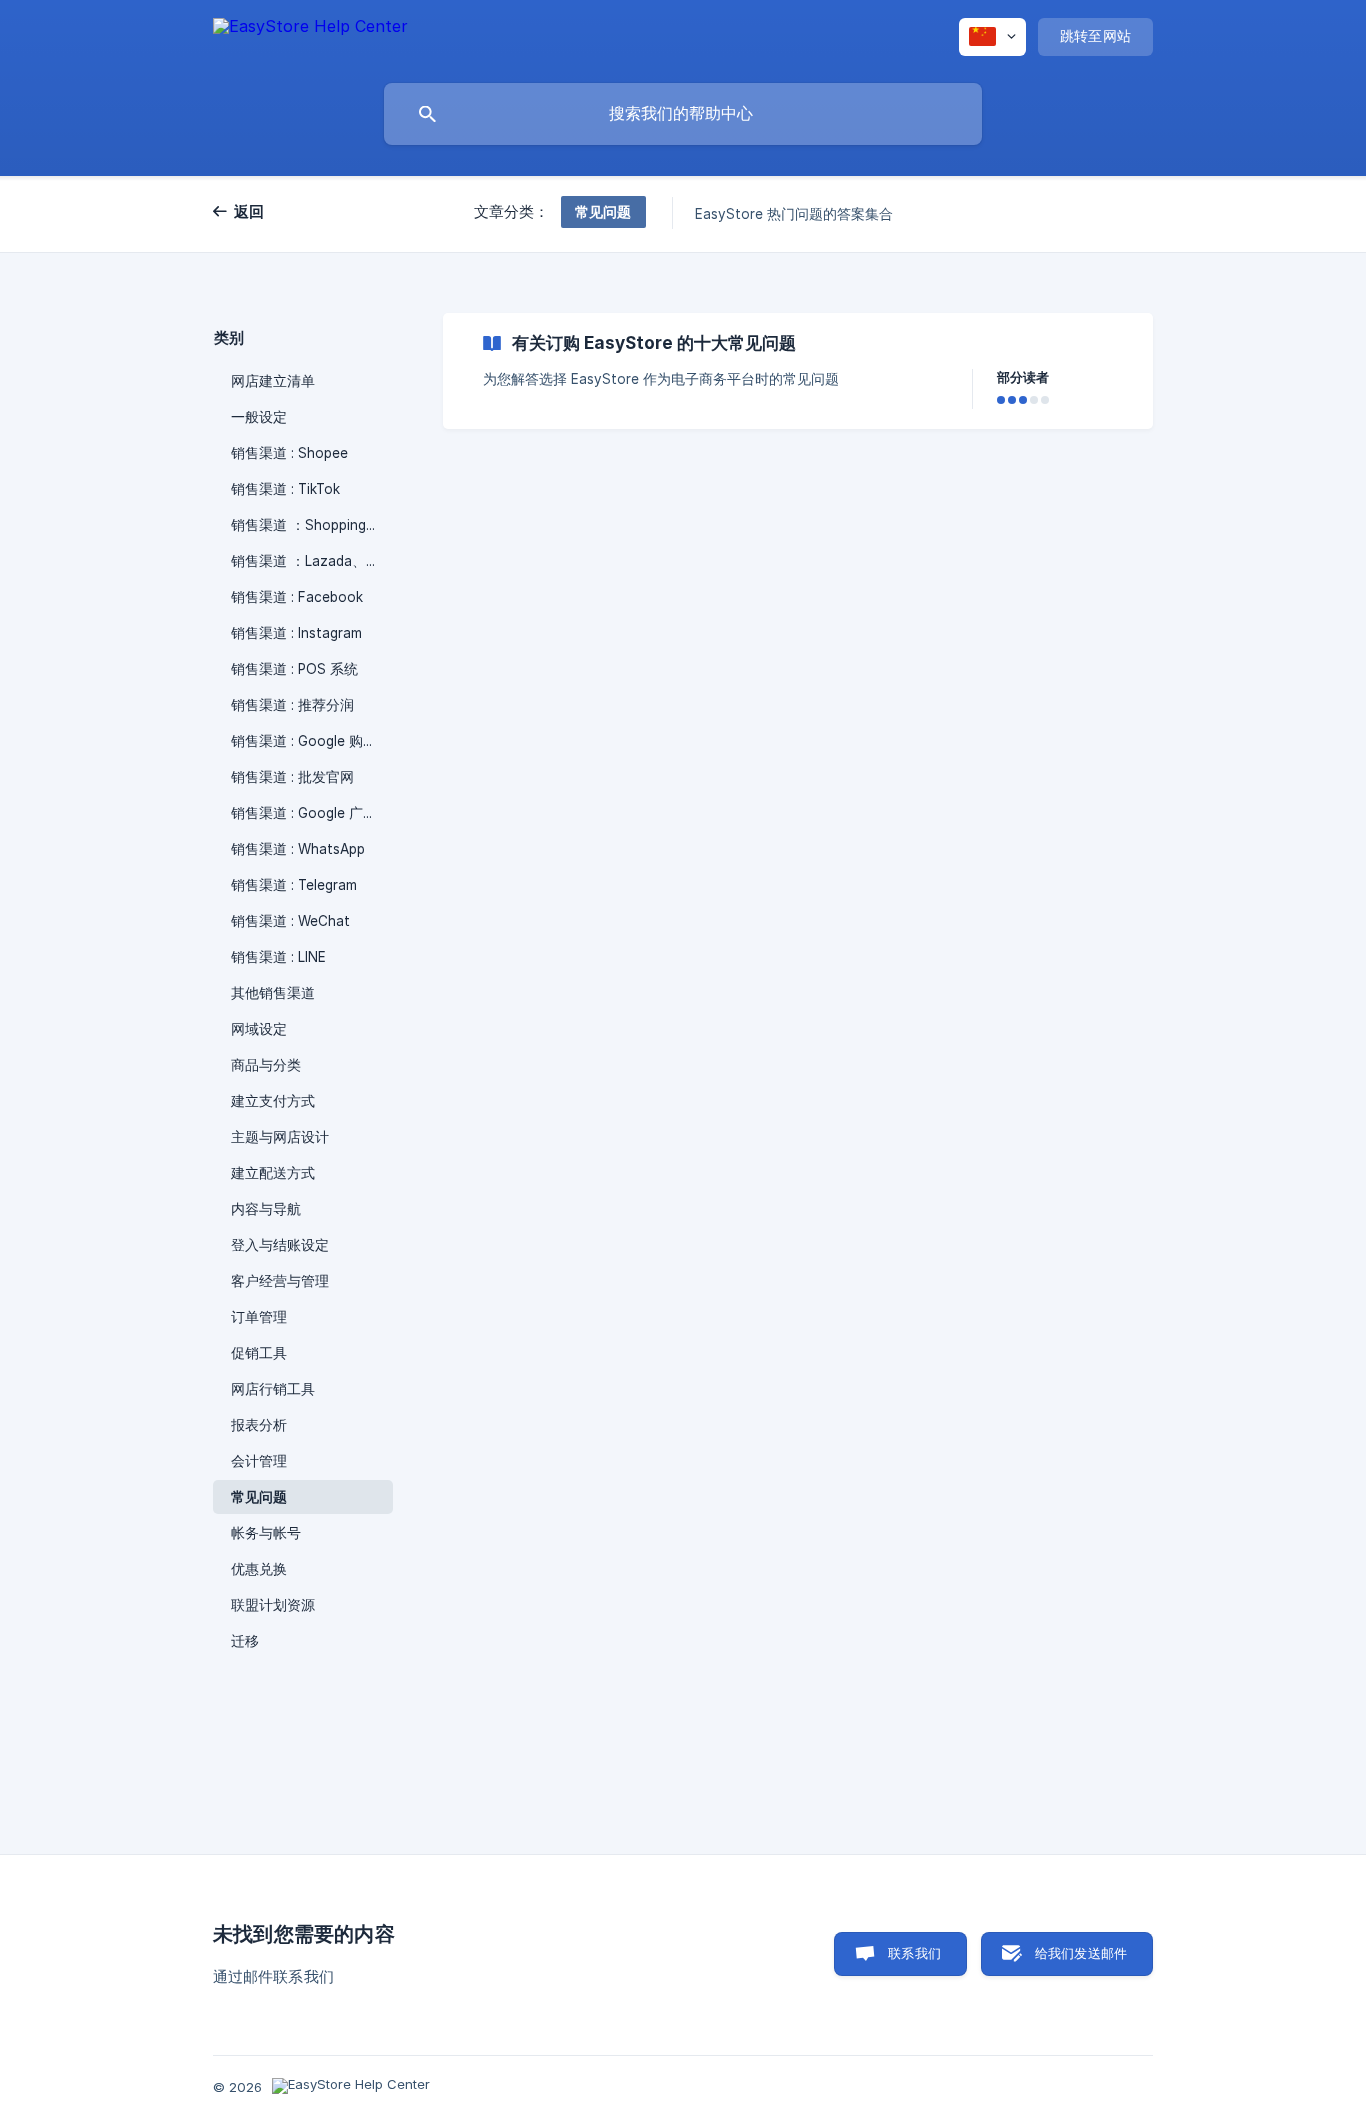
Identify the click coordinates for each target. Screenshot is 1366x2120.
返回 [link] (249, 211)
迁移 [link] (245, 1641)
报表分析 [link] (259, 1425)
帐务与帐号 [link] (266, 1533)
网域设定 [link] (259, 1029)
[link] (798, 371)
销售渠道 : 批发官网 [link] (292, 777)
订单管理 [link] (259, 1317)
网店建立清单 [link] (273, 381)
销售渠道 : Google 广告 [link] (304, 813)
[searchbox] (683, 114)
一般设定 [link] (259, 417)
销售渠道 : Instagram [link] (296, 633)
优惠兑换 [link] (259, 1569)
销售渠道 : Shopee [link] (289, 453)
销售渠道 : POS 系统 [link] (294, 669)
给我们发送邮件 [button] (1081, 1953)
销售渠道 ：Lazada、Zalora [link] (312, 561)
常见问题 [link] (259, 1497)
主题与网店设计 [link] (280, 1137)
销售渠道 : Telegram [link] (294, 885)
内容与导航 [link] (266, 1209)
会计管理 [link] (259, 1461)
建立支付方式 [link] (273, 1101)
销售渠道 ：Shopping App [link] (312, 525)
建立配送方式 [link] (273, 1173)
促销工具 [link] (259, 1353)
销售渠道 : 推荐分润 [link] (292, 705)
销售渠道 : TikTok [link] (285, 489)
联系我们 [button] (914, 1953)
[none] (310, 36)
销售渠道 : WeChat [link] (290, 921)
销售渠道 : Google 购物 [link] (304, 741)
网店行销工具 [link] (273, 1389)
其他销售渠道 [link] (273, 993)
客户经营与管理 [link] (280, 1281)
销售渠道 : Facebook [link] (297, 597)
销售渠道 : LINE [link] (278, 957)
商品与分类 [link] (266, 1065)
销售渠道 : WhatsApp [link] (298, 849)
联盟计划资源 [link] (273, 1605)
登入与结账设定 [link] (280, 1245)
